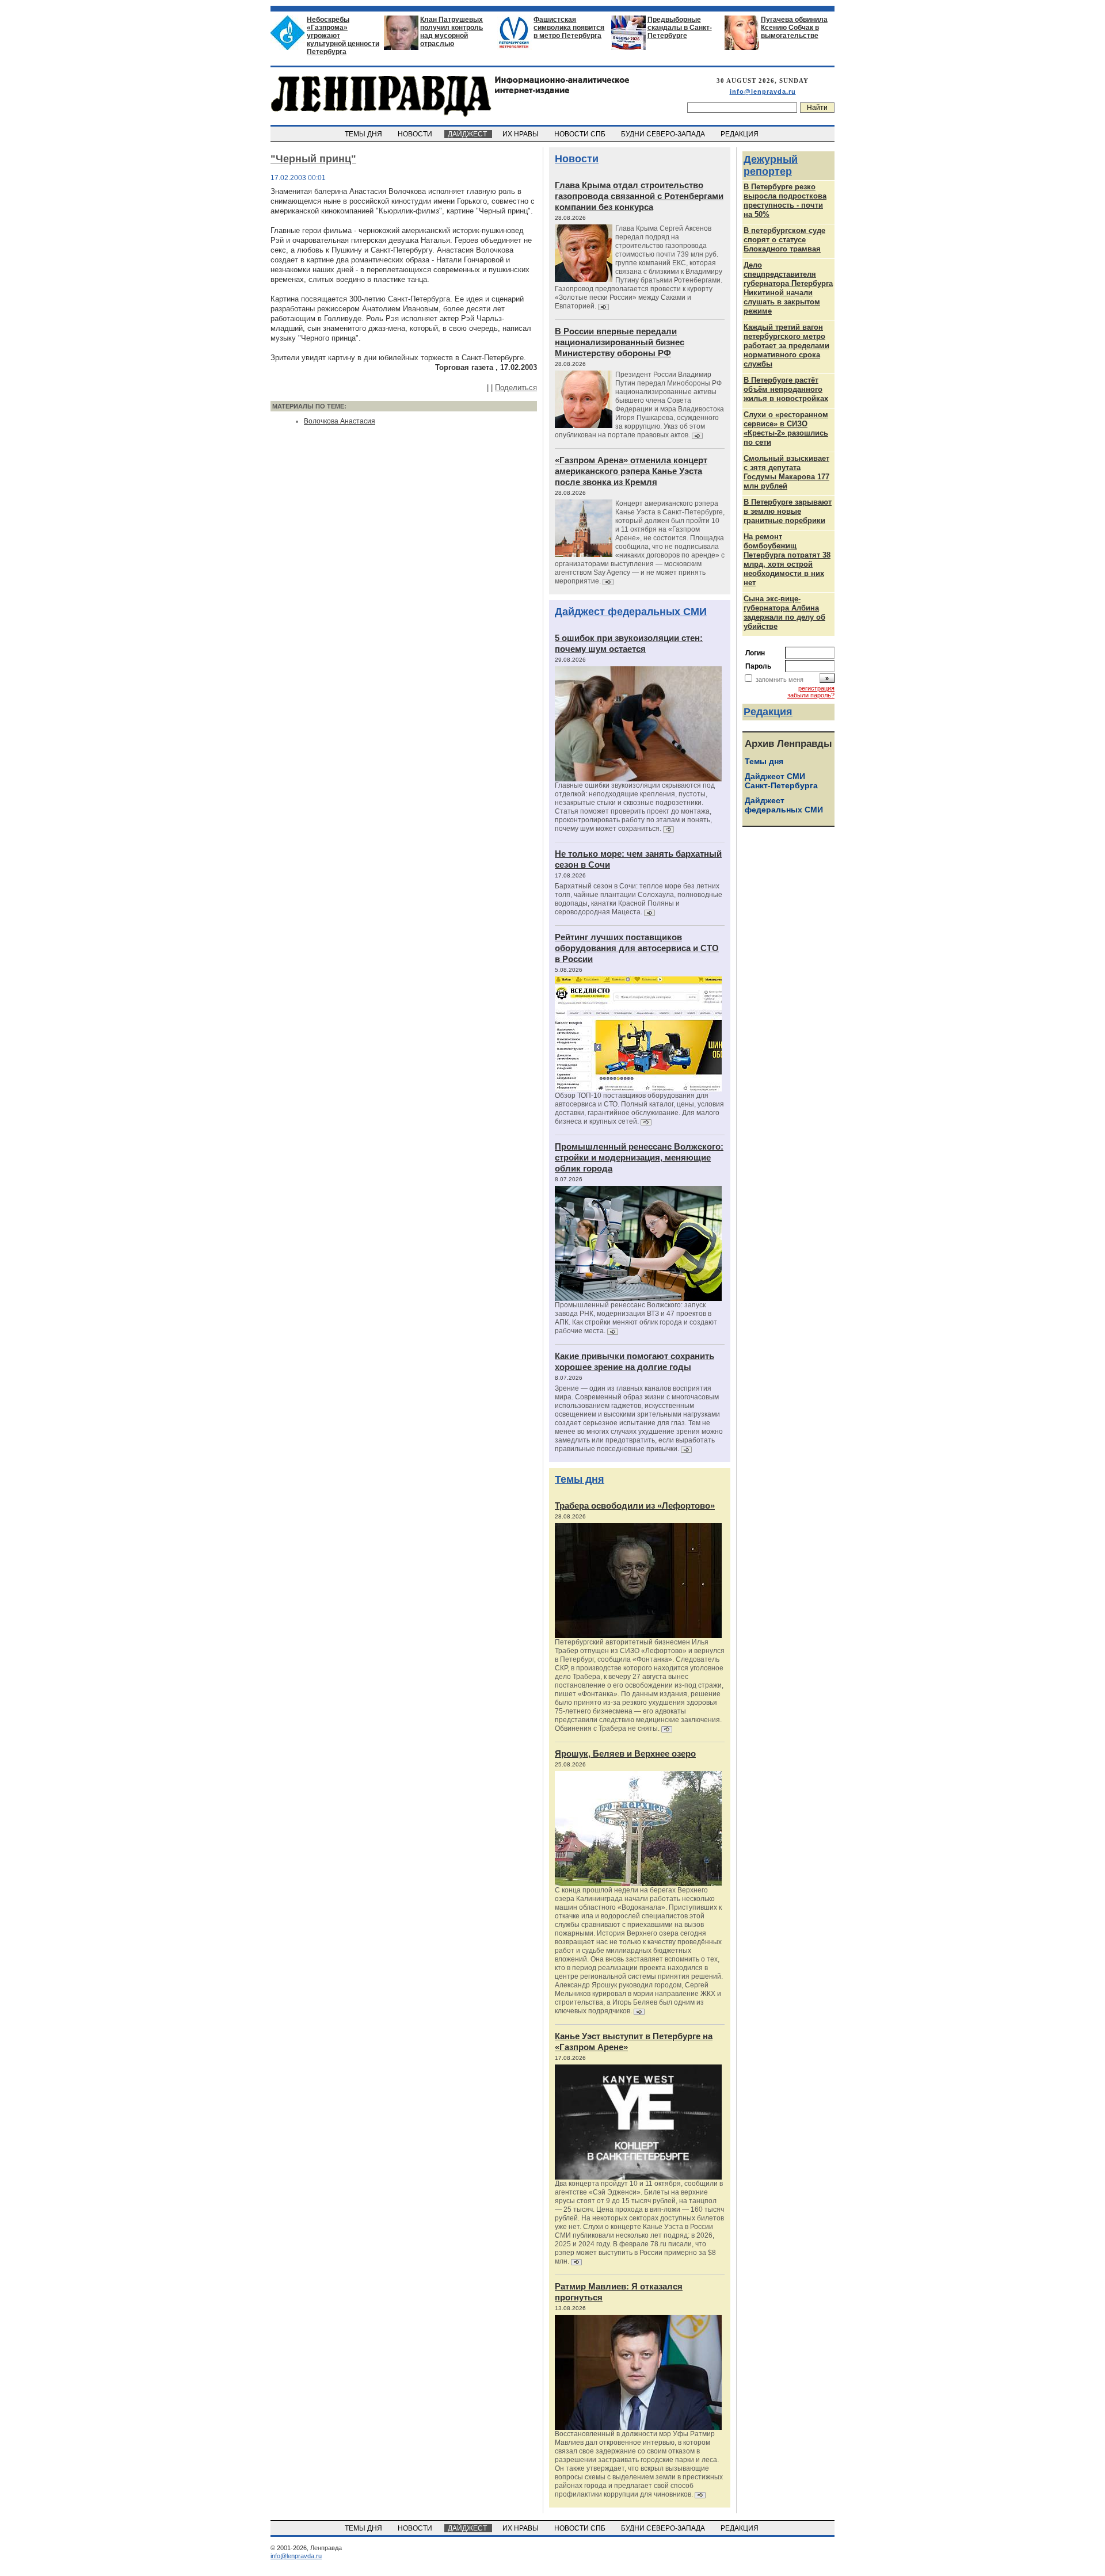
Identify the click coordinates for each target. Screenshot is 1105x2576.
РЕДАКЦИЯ (740, 134)
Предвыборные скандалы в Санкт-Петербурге (680, 28)
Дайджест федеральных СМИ (631, 612)
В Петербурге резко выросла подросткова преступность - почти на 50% (785, 201)
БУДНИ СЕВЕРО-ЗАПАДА (664, 134)
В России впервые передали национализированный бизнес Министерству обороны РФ (620, 342)
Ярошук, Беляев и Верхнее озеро (625, 1753)
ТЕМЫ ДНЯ (364, 134)
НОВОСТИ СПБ (581, 134)
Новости (577, 159)
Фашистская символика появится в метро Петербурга (569, 28)
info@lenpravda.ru (763, 91)
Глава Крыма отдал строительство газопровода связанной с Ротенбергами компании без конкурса (639, 196)
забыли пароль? (811, 695)
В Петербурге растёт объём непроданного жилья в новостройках (786, 389)
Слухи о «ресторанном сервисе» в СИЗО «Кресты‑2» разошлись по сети (786, 428)
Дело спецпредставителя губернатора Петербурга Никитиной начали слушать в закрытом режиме (788, 288)
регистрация (816, 688)
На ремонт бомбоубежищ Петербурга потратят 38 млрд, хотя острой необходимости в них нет (787, 560)
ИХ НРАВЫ (521, 134)
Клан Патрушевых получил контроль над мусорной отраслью (451, 32)
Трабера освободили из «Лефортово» (635, 1505)
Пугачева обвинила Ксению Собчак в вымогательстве (794, 28)
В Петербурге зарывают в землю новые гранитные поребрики (788, 511)
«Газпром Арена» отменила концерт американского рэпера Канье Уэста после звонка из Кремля (631, 471)
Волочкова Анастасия (340, 421)
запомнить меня (780, 680)
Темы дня (580, 1479)
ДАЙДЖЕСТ (468, 134)
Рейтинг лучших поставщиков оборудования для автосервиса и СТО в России (637, 948)
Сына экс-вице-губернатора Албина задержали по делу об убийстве (784, 612)
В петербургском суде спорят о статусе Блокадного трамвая (784, 240)
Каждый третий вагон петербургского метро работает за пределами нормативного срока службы (786, 346)
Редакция (768, 712)
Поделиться (516, 388)
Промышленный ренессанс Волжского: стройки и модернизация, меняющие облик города (639, 1157)
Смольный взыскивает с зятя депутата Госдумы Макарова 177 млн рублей (786, 472)
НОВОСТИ (416, 134)
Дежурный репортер (771, 165)
